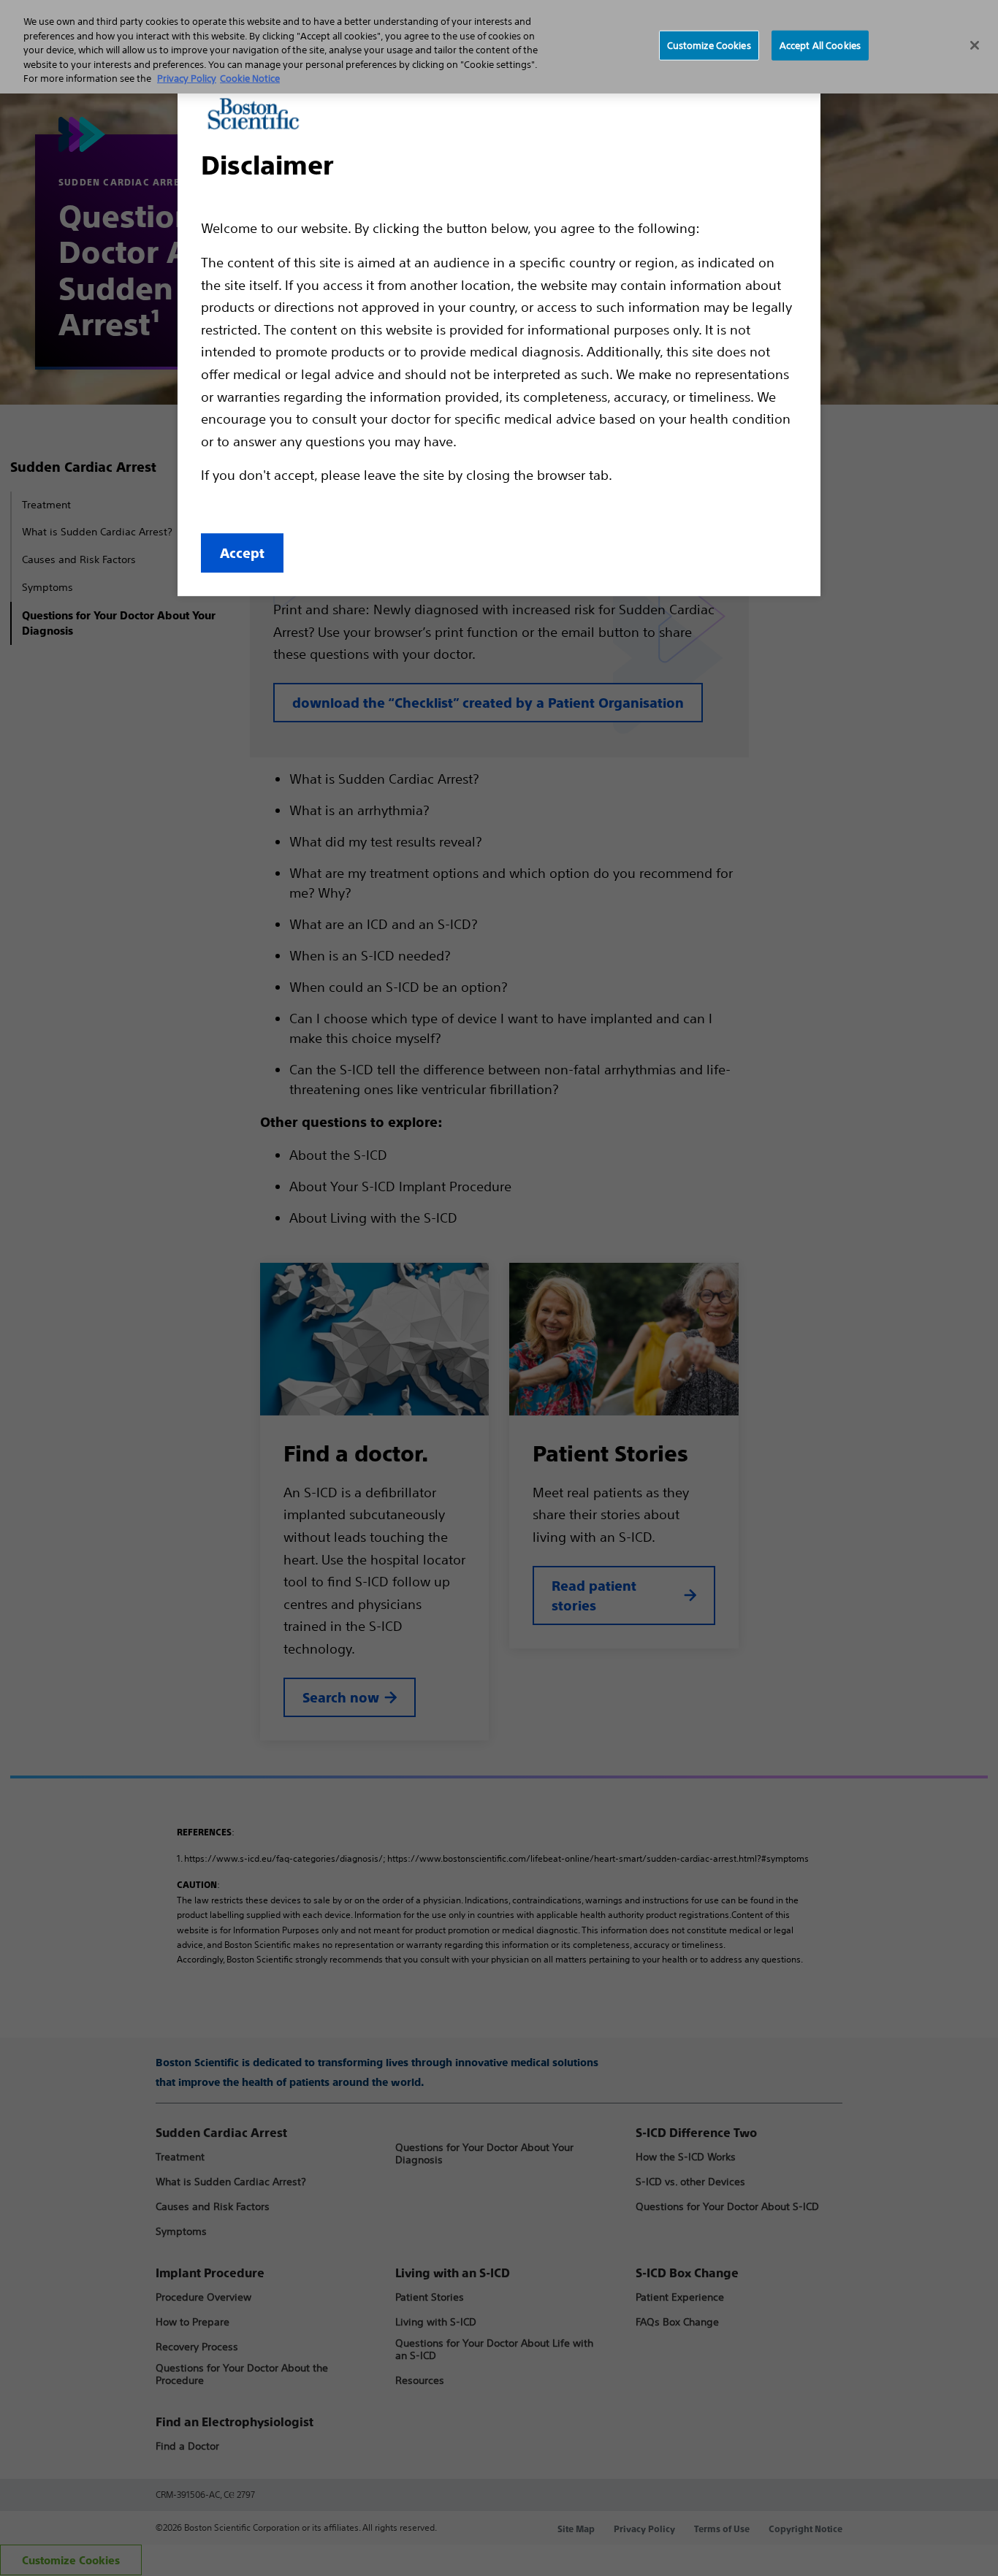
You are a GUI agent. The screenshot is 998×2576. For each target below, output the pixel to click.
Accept (242, 553)
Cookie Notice (250, 79)
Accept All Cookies (820, 45)
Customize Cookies (709, 45)
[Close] (975, 45)
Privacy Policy (187, 79)
